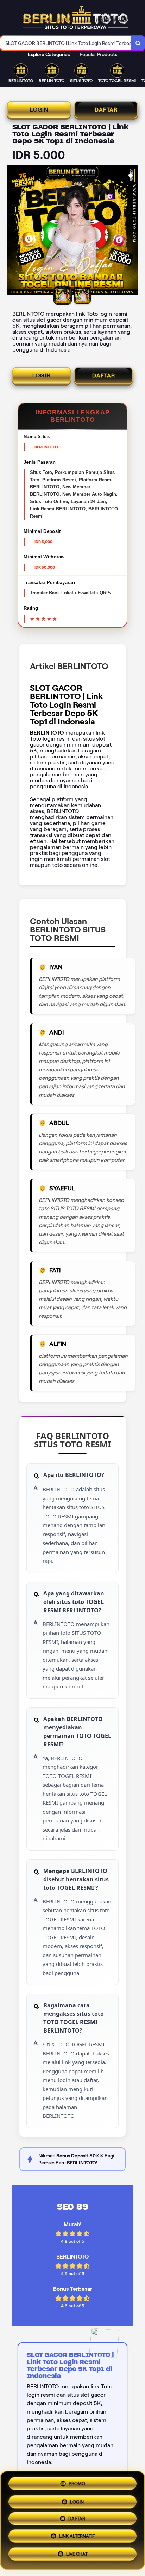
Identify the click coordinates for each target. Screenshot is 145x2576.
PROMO (77, 2481)
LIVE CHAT (77, 2557)
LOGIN (39, 110)
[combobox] (66, 43)
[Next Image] (132, 231)
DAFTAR (106, 110)
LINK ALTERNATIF (77, 2538)
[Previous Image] (13, 231)
